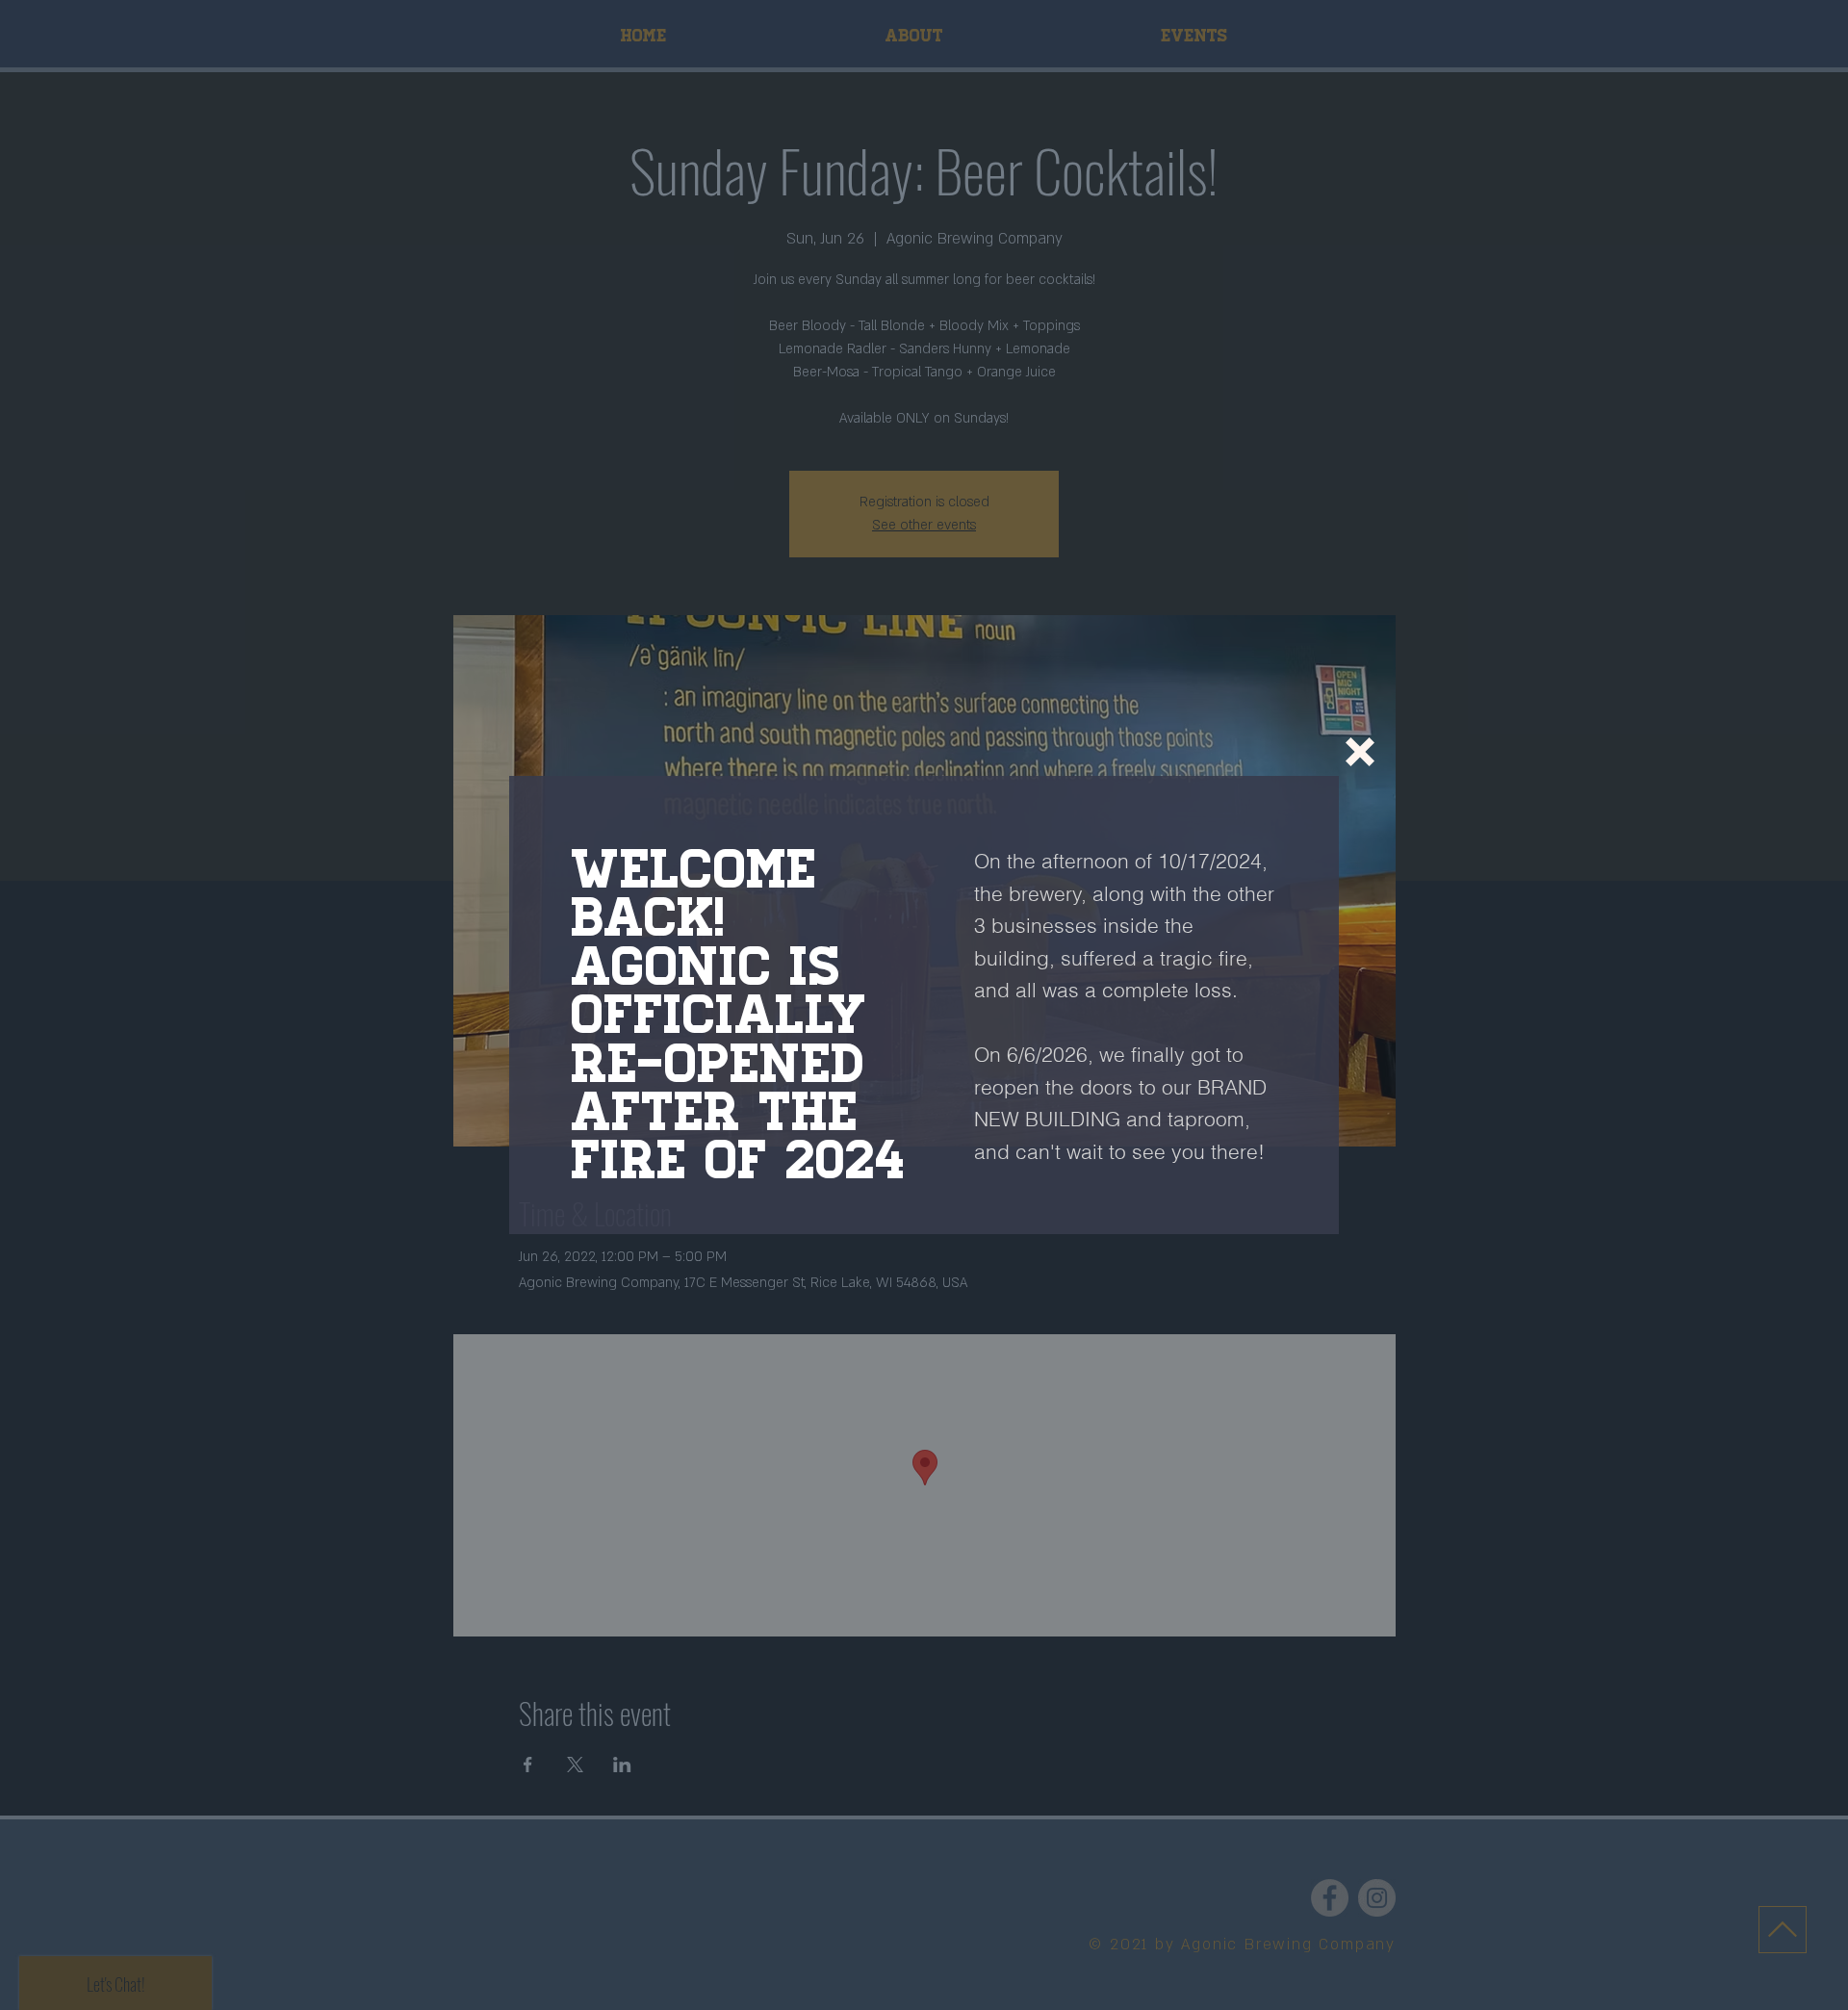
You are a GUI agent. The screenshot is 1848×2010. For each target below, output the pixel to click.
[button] (1360, 752)
